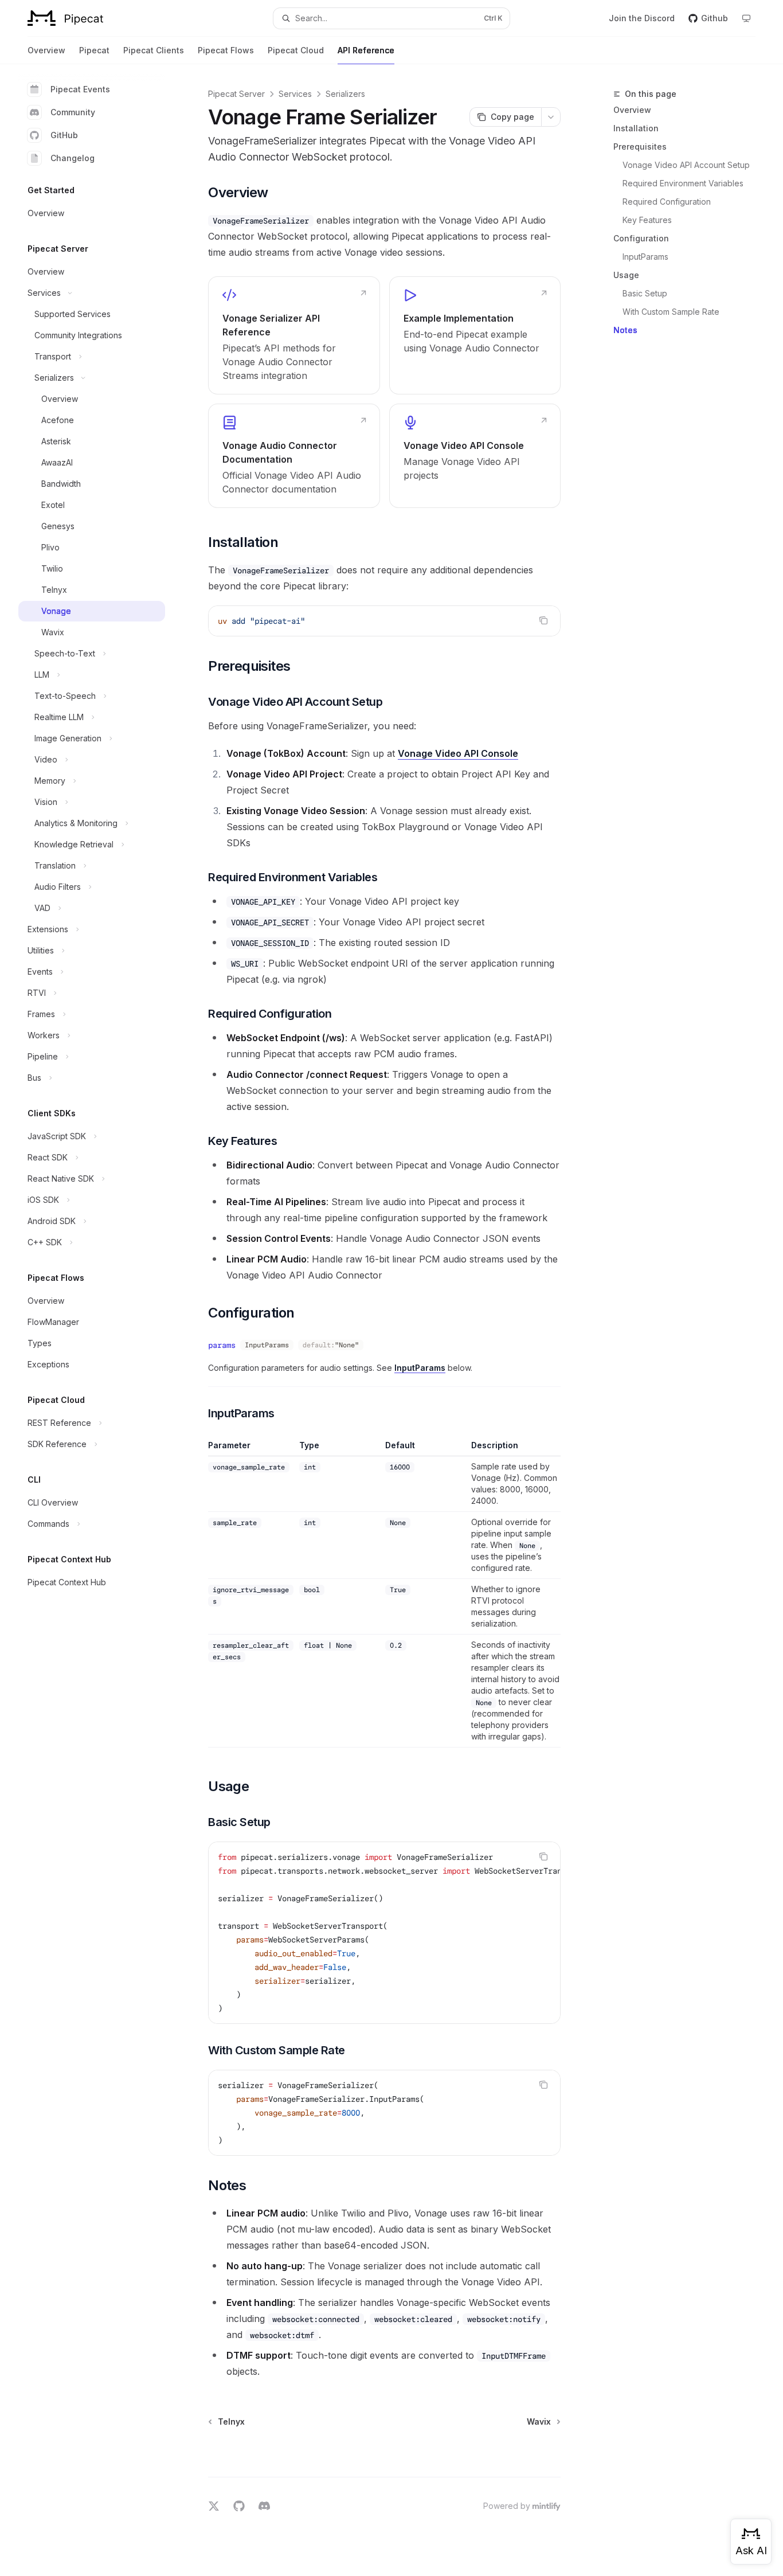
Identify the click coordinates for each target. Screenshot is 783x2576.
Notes (625, 330)
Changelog (73, 158)
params (222, 1345)
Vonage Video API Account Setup (686, 165)
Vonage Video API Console (458, 753)
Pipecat (94, 50)
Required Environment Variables (683, 183)
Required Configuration (667, 202)
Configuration (641, 238)
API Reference (366, 50)
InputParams (645, 257)
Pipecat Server (236, 94)
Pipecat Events (80, 89)
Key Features (647, 220)
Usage (626, 275)
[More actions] (551, 117)
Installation (636, 128)
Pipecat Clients (154, 50)
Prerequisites (640, 146)
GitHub (64, 135)
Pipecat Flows (226, 50)
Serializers (345, 94)
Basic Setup (645, 293)
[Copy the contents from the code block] (543, 620)
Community (73, 112)
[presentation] (384, 1933)
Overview (46, 50)
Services (295, 94)
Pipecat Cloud (296, 50)
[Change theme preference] (746, 18)
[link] (294, 335)
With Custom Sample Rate (671, 312)
